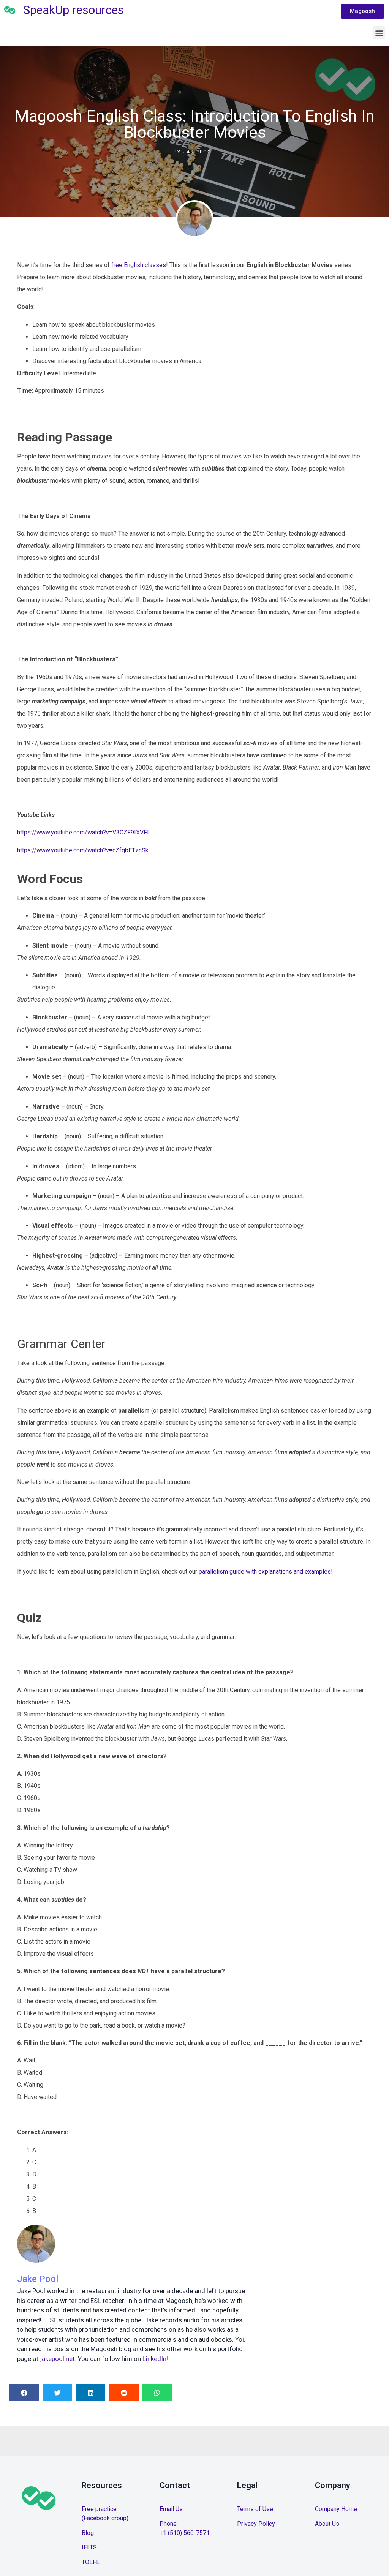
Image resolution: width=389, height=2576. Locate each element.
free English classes (139, 265)
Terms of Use (255, 2509)
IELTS (89, 2547)
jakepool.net (57, 2359)
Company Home (336, 2509)
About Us (327, 2524)
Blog (88, 2533)
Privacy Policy (256, 2524)
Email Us (171, 2509)
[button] (379, 32)
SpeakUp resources (74, 10)
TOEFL (91, 2562)
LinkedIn (154, 2359)
